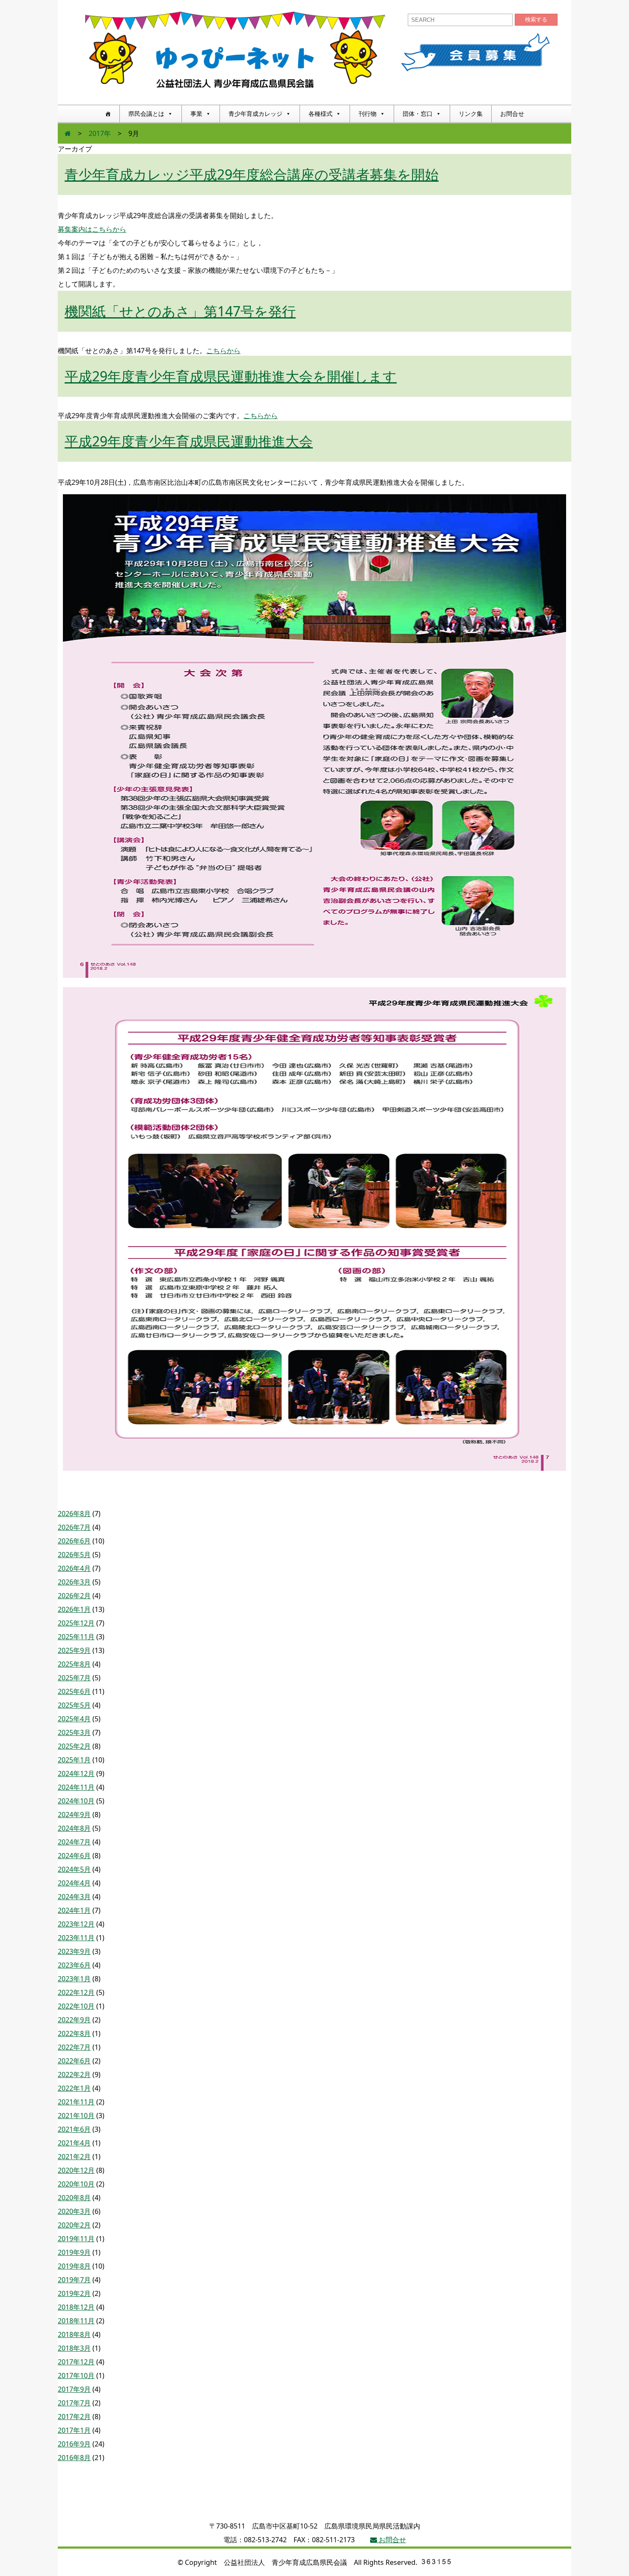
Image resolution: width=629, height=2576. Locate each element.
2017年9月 (74, 2389)
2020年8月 (74, 2198)
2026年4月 (74, 1568)
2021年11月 (76, 2102)
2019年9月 (74, 2252)
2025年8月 (74, 1664)
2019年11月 (76, 2239)
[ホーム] (108, 114)
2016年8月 (74, 2458)
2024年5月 (74, 1869)
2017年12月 (76, 2362)
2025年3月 (74, 1732)
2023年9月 (74, 1951)
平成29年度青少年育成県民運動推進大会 (189, 441)
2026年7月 (74, 1527)
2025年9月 (74, 1650)
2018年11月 (76, 2321)
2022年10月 (76, 2006)
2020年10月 (76, 2184)
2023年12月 (76, 1924)
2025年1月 (74, 1760)
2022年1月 (74, 2088)
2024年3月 (74, 1897)
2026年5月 (74, 1555)
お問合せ (512, 114)
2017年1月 (74, 2430)
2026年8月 (74, 1514)
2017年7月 (74, 2403)
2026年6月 (74, 1541)
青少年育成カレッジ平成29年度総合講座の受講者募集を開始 (252, 174)
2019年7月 (74, 2280)
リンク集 (471, 114)
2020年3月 (74, 2211)
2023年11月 (76, 1938)
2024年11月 (76, 1787)
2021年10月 (76, 2116)
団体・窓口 (418, 114)
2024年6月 (74, 1856)
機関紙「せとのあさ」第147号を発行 (180, 311)
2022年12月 (76, 1992)
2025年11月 (76, 1637)
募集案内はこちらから (92, 229)
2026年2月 (74, 1596)
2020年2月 (74, 2225)
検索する (536, 19)
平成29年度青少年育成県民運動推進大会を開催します (231, 376)
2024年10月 (76, 1801)
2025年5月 (74, 1705)
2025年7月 (74, 1678)
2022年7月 (74, 2047)
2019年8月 (74, 2266)
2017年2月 (74, 2417)
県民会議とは (146, 114)
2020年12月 (76, 2170)
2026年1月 (74, 1609)
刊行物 (368, 114)
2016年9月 (74, 2444)
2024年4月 (74, 1883)
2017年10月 (76, 2375)
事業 (196, 114)
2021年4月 (74, 2143)
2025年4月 (74, 1719)
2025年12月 (76, 1623)
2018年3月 (74, 2348)
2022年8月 (74, 2033)
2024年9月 (74, 1815)
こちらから (223, 351)
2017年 (100, 133)
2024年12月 (76, 1773)
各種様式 (320, 114)
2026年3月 (74, 1582)
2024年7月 (74, 1842)
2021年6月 (74, 2129)
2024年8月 (74, 1828)
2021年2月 (74, 2157)
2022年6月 (74, 2061)
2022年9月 (74, 2020)
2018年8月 (74, 2334)
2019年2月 (74, 2293)
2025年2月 (74, 1746)
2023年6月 (74, 1965)
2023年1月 (74, 1979)
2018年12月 (76, 2307)
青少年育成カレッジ (255, 114)
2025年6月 (74, 1691)
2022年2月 (74, 2074)
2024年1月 (74, 1910)
